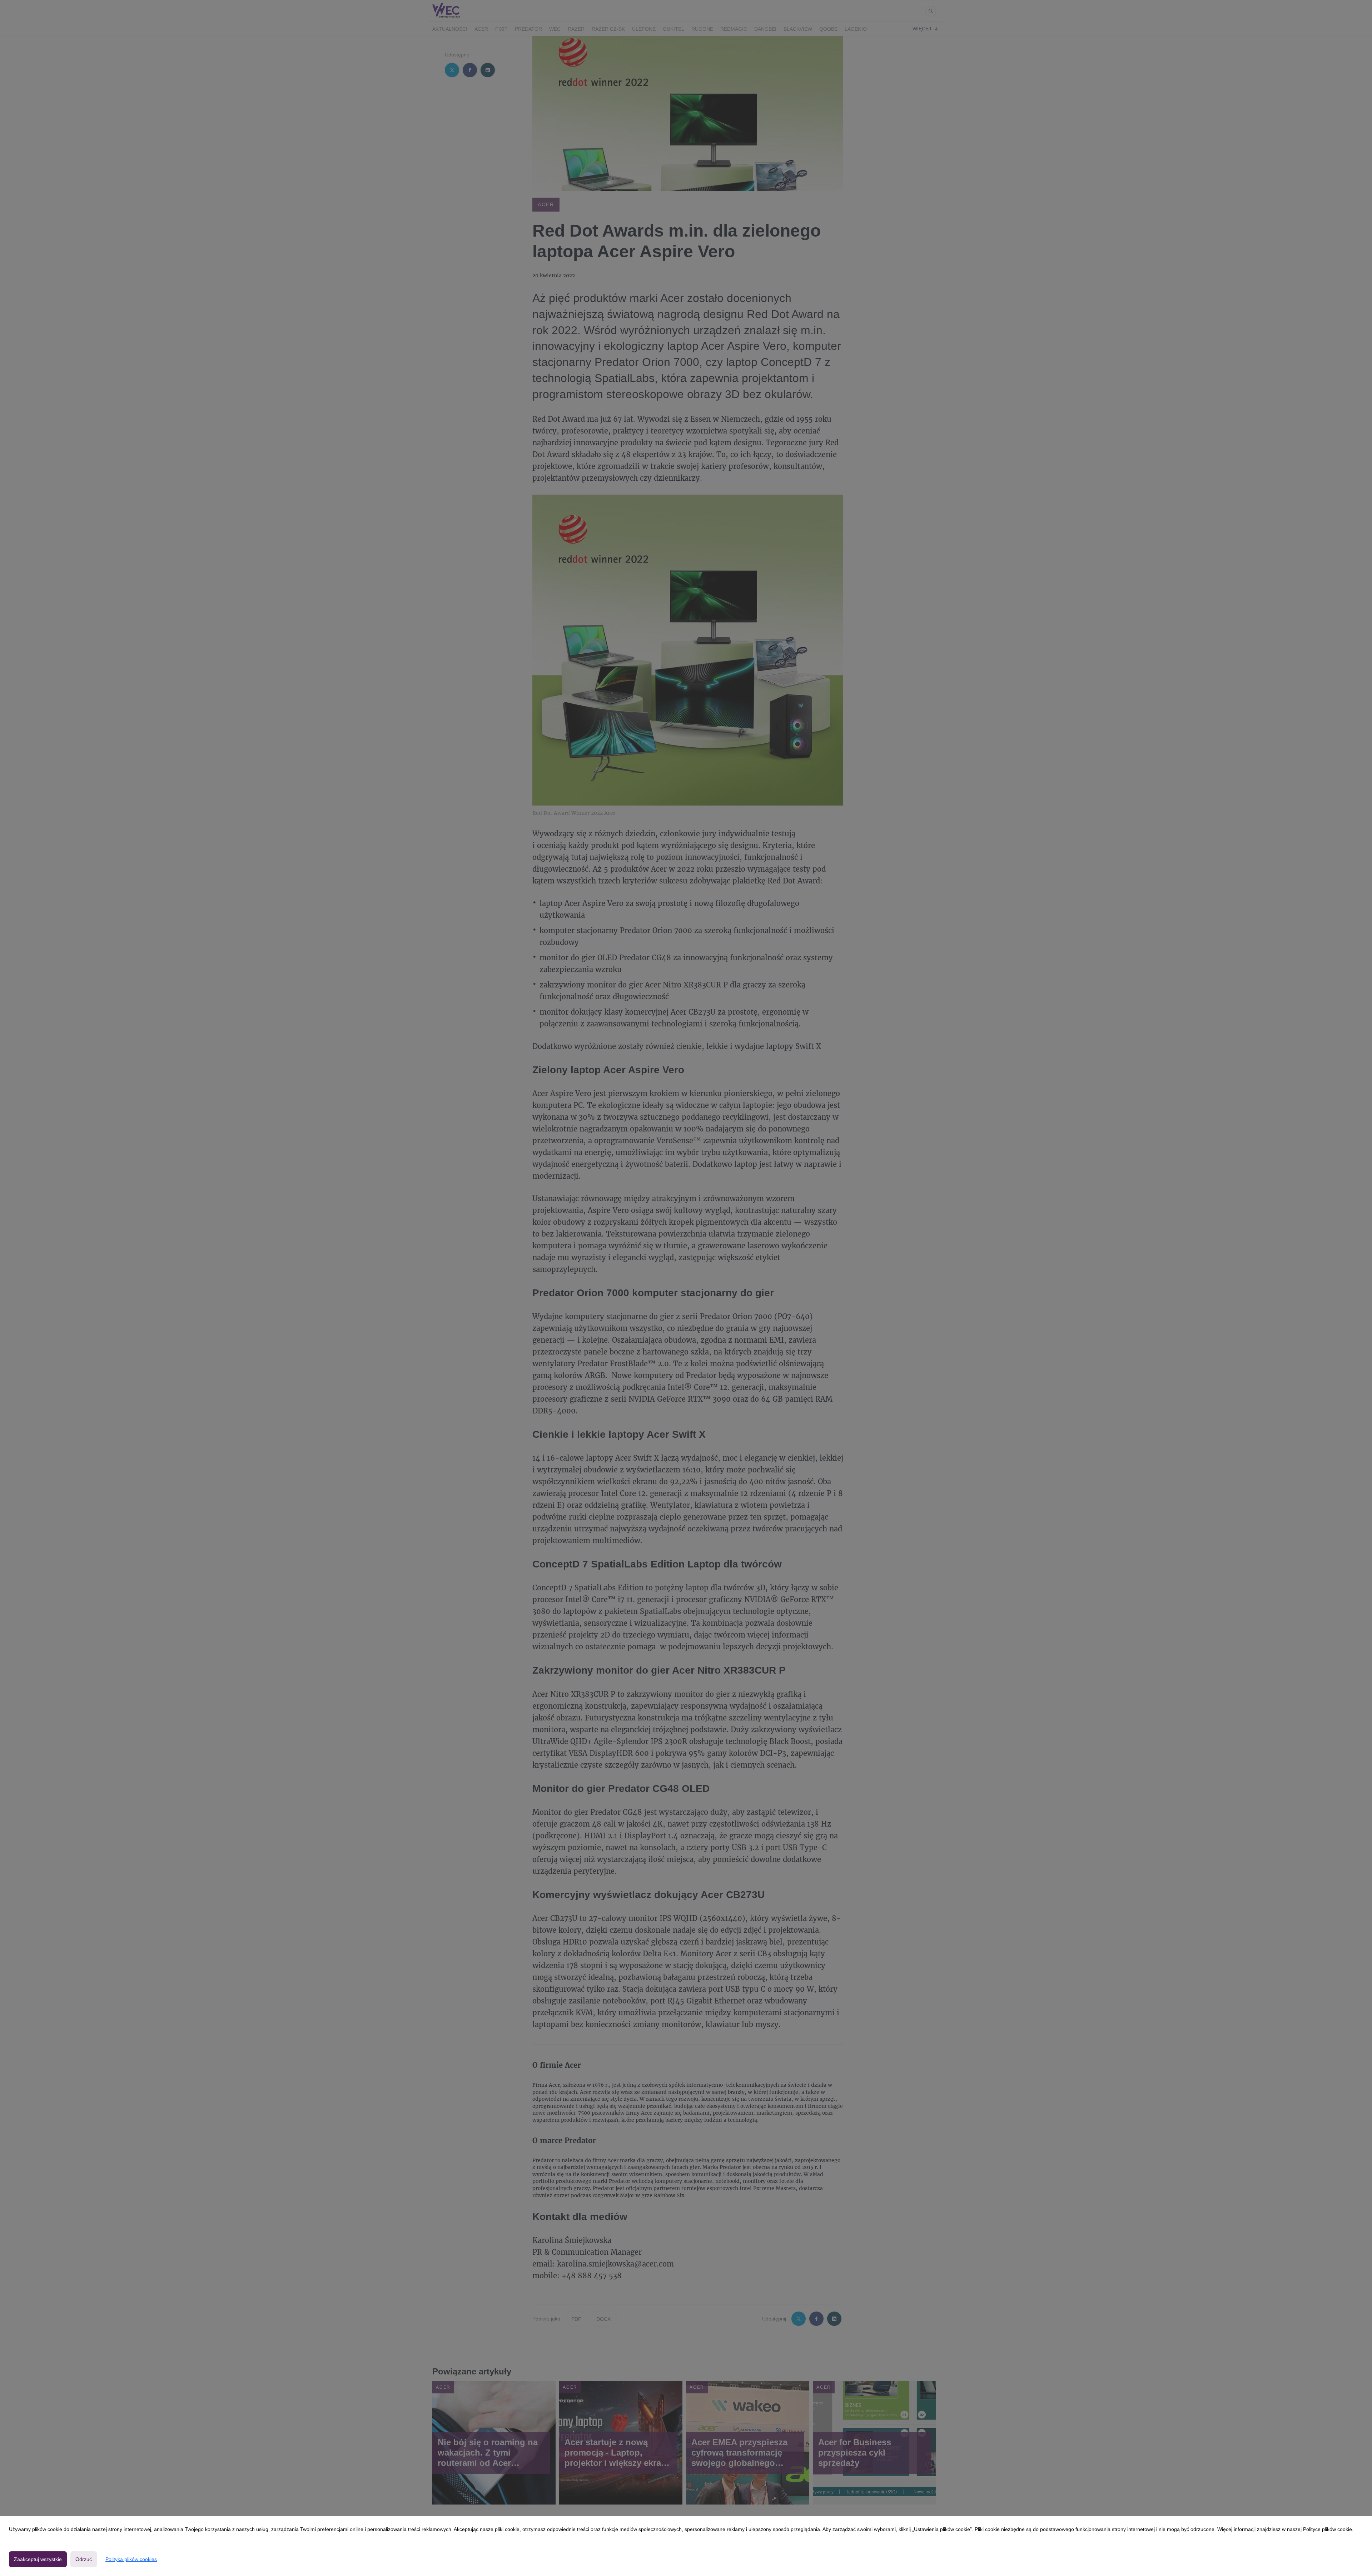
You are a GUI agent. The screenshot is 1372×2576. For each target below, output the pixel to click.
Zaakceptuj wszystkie (38, 2559)
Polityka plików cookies (131, 2559)
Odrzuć (84, 2559)
